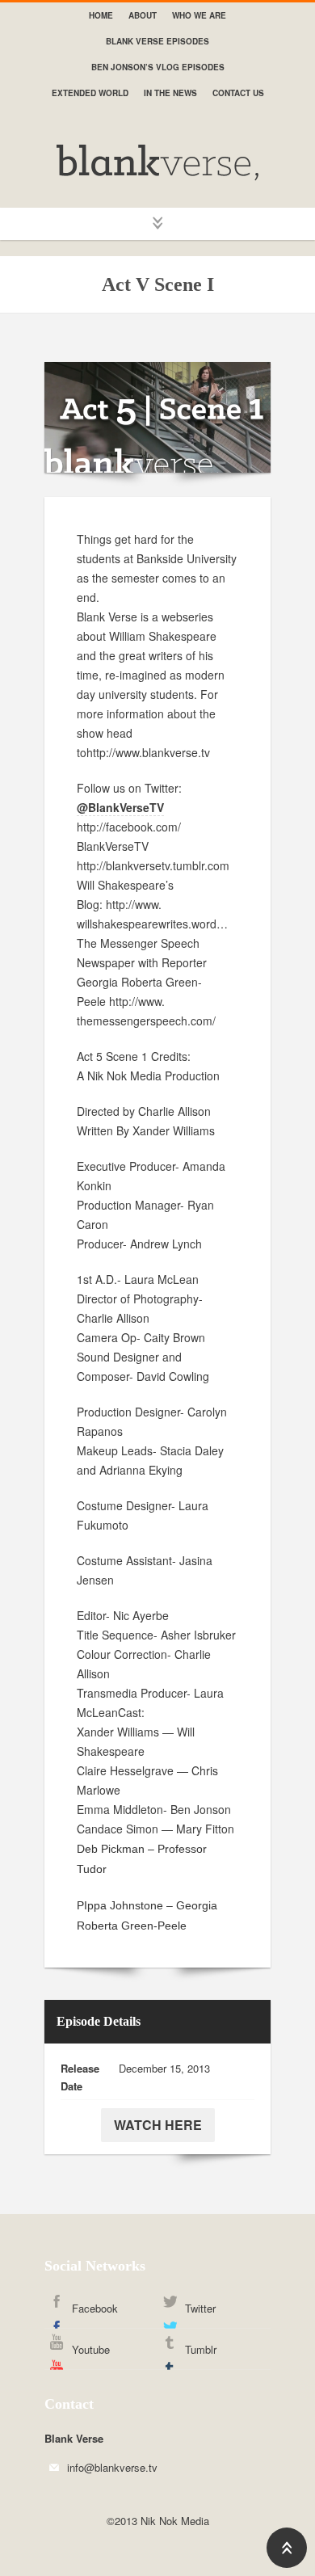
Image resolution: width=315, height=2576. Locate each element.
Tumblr (201, 2349)
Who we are (199, 15)
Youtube (91, 2349)
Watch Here (158, 2125)
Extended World (90, 93)
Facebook (95, 2308)
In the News (170, 93)
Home (101, 15)
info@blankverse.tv (112, 2467)
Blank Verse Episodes (157, 41)
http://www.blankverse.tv (148, 752)
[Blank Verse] (157, 162)
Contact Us (238, 93)
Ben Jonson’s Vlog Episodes (158, 67)
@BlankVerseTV (120, 807)
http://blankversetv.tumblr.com (153, 865)
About (143, 15)
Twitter (200, 2308)
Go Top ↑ (287, 2548)
